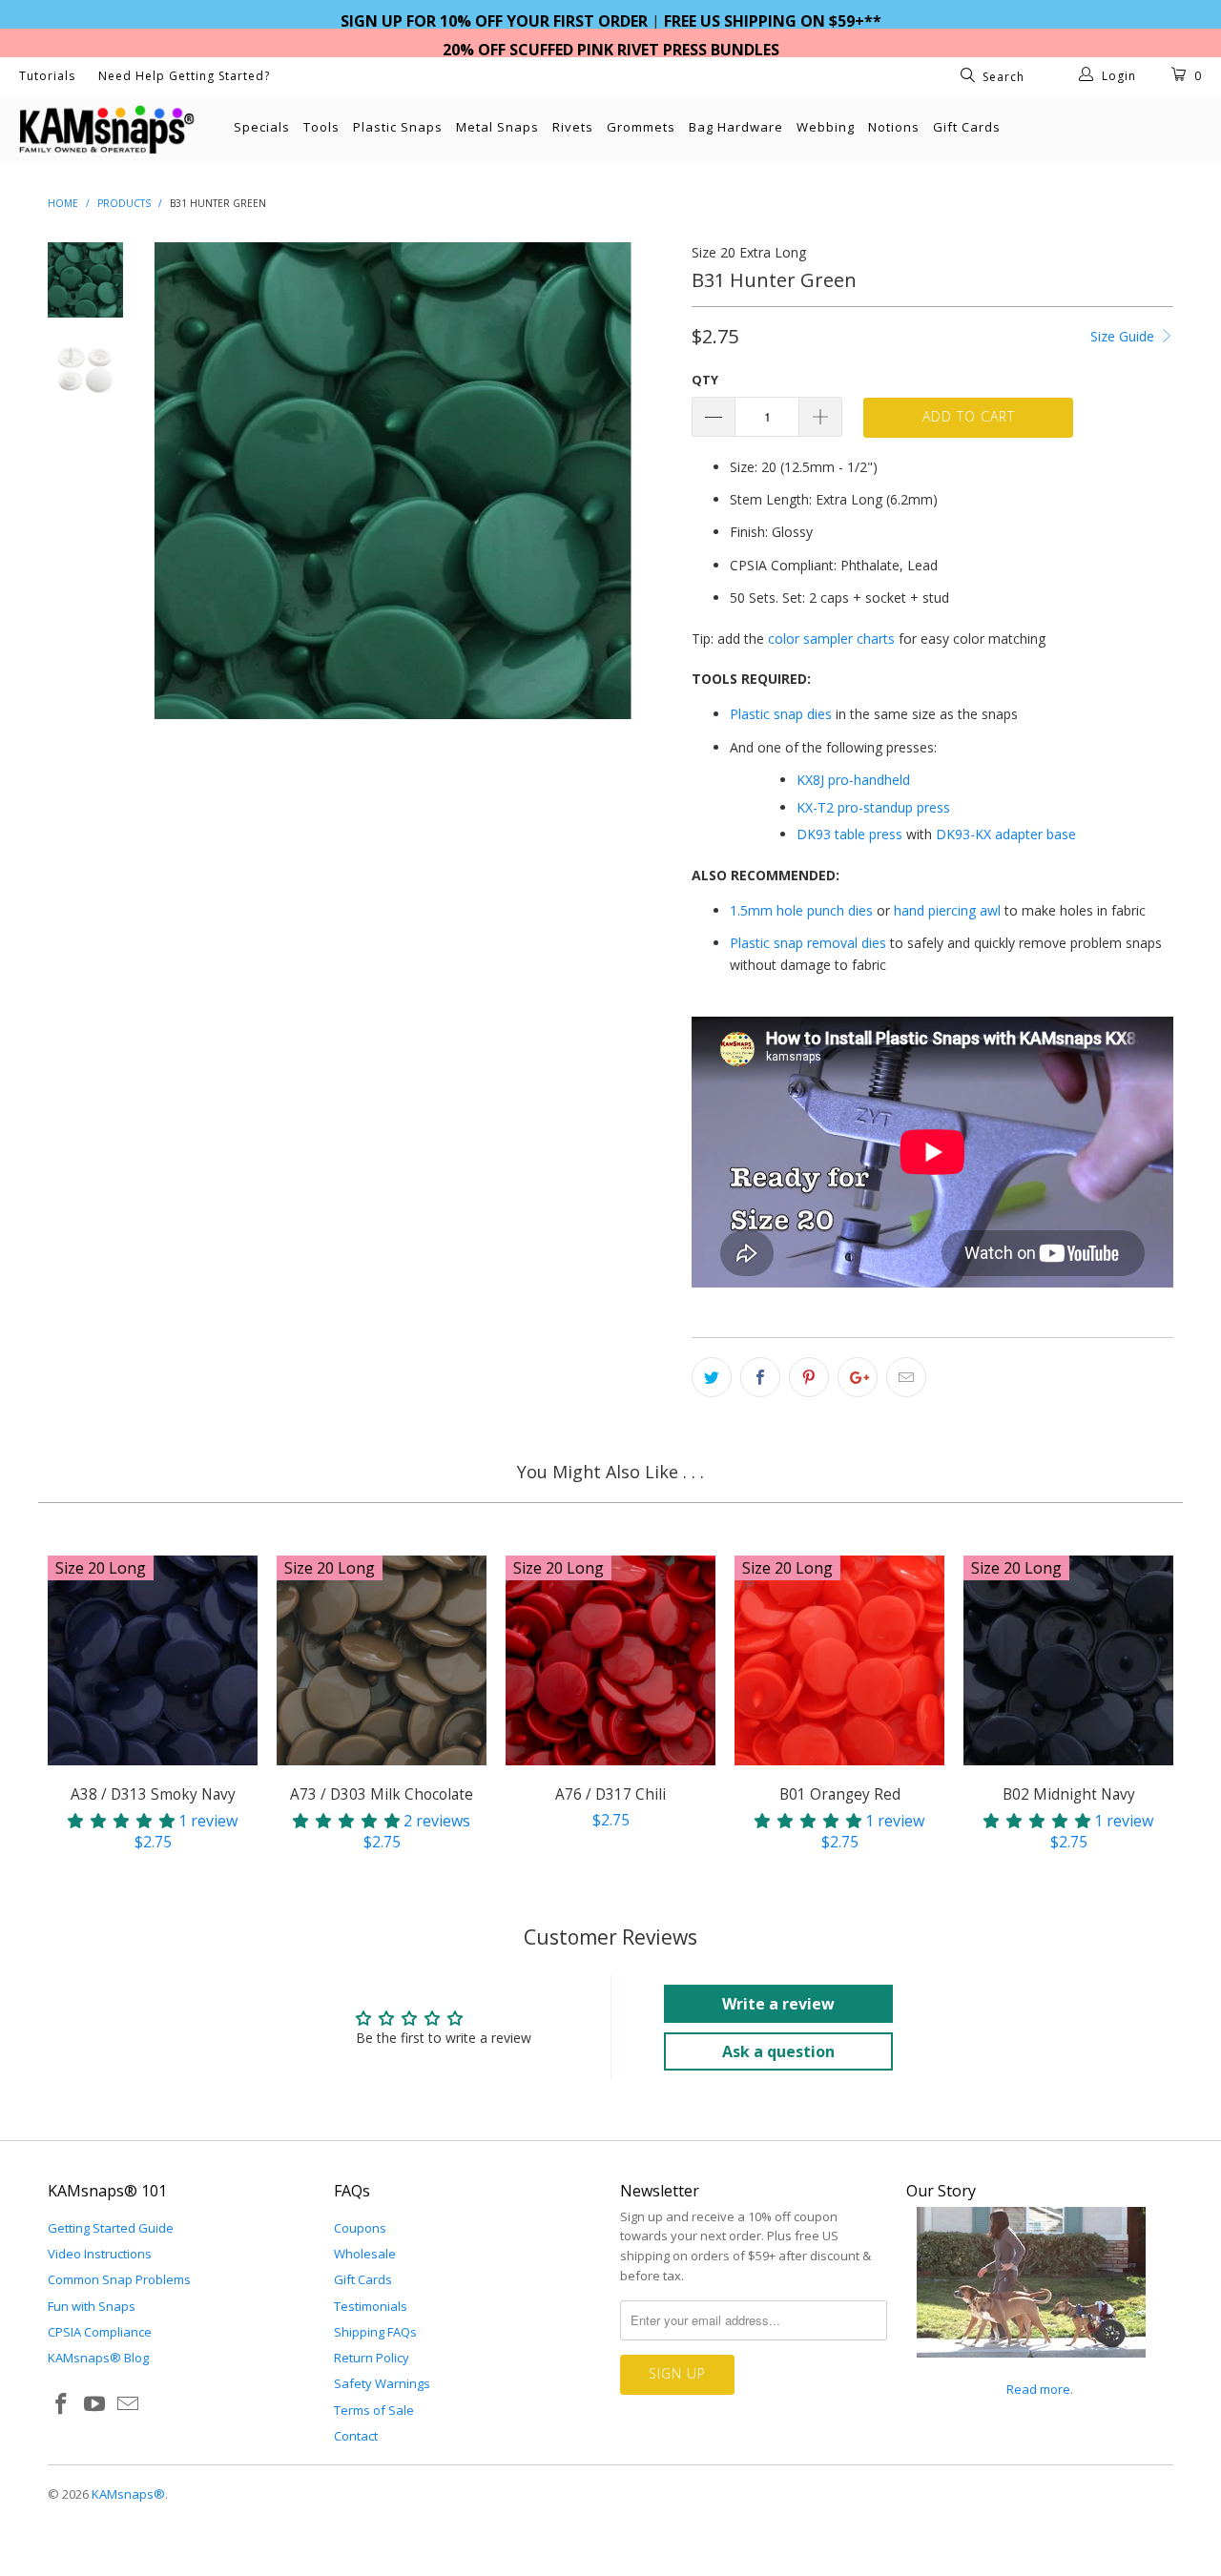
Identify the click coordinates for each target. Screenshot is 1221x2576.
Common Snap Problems (119, 2279)
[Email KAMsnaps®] (128, 2404)
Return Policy (372, 2358)
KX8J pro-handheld (853, 780)
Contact (356, 2436)
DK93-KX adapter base (1006, 834)
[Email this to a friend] (906, 1377)
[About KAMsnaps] (1031, 2368)
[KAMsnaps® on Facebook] (62, 2404)
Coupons (360, 2228)
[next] (645, 481)
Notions (894, 127)
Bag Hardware (736, 127)
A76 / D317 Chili (610, 1660)
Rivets (573, 127)
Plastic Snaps (398, 127)
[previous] (181, 481)
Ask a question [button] (778, 2051)
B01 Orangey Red (839, 1660)
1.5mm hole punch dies (801, 910)
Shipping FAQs (375, 2332)
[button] (121, 1821)
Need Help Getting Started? (184, 76)
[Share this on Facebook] (760, 1377)
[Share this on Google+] (858, 1377)
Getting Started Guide (111, 2228)
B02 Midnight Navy (1068, 1660)
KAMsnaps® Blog (98, 2358)
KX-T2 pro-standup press (873, 807)
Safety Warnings (382, 2383)
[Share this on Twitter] (712, 1377)
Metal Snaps (497, 127)
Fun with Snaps (92, 2306)
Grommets (641, 127)
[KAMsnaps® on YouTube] (95, 2404)
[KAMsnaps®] (107, 130)
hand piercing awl (947, 910)
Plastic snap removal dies (808, 943)
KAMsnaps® (128, 2494)
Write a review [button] (778, 2004)
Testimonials (371, 2306)
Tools (321, 127)
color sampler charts (831, 639)
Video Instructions (100, 2254)
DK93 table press (849, 834)
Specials (262, 127)
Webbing (826, 127)
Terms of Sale (374, 2410)
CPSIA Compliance (100, 2332)
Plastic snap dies (781, 714)
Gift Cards (967, 127)
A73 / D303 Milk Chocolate (382, 1660)
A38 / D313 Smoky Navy (153, 1660)
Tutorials (47, 76)
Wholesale (365, 2254)
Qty (705, 380)
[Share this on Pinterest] (809, 1377)
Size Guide (1124, 336)
